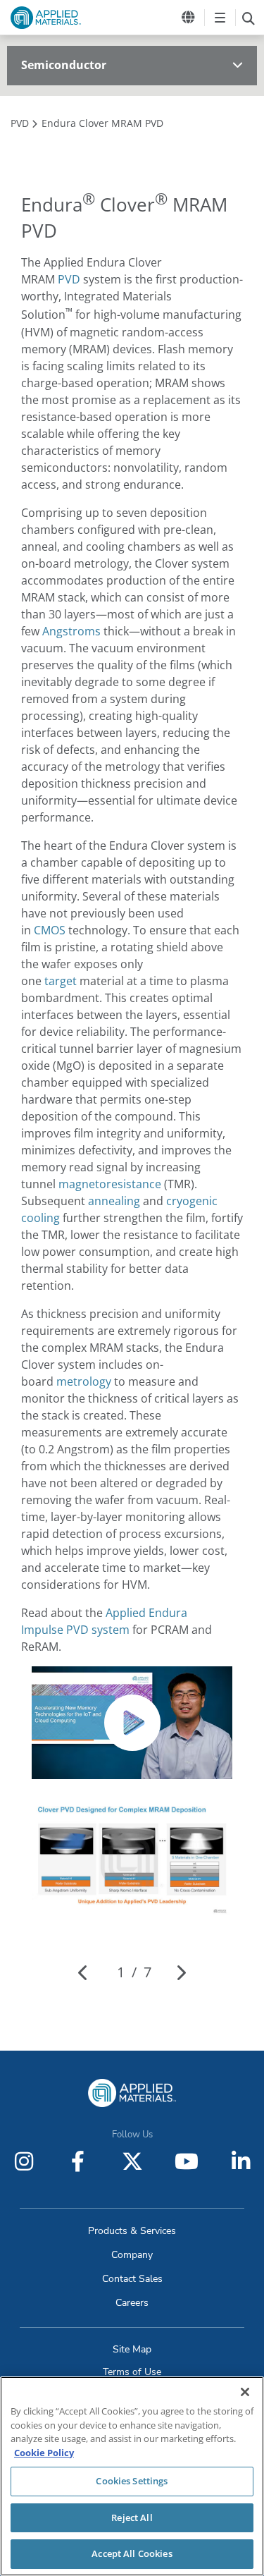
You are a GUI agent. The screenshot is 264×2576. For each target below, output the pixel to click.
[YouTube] (187, 2161)
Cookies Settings (132, 2481)
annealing (114, 1201)
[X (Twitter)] (132, 2161)
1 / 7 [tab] (134, 1972)
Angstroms (71, 631)
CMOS (50, 930)
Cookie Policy (44, 2453)
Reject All (132, 2517)
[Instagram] (24, 2161)
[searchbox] (248, 18)
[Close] (245, 2392)
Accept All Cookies (132, 2553)
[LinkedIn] (241, 2161)
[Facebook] (78, 2161)
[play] (132, 1723)
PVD (69, 279)
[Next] (181, 1972)
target (61, 981)
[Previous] (83, 1972)
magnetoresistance (110, 1184)
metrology (84, 1381)
